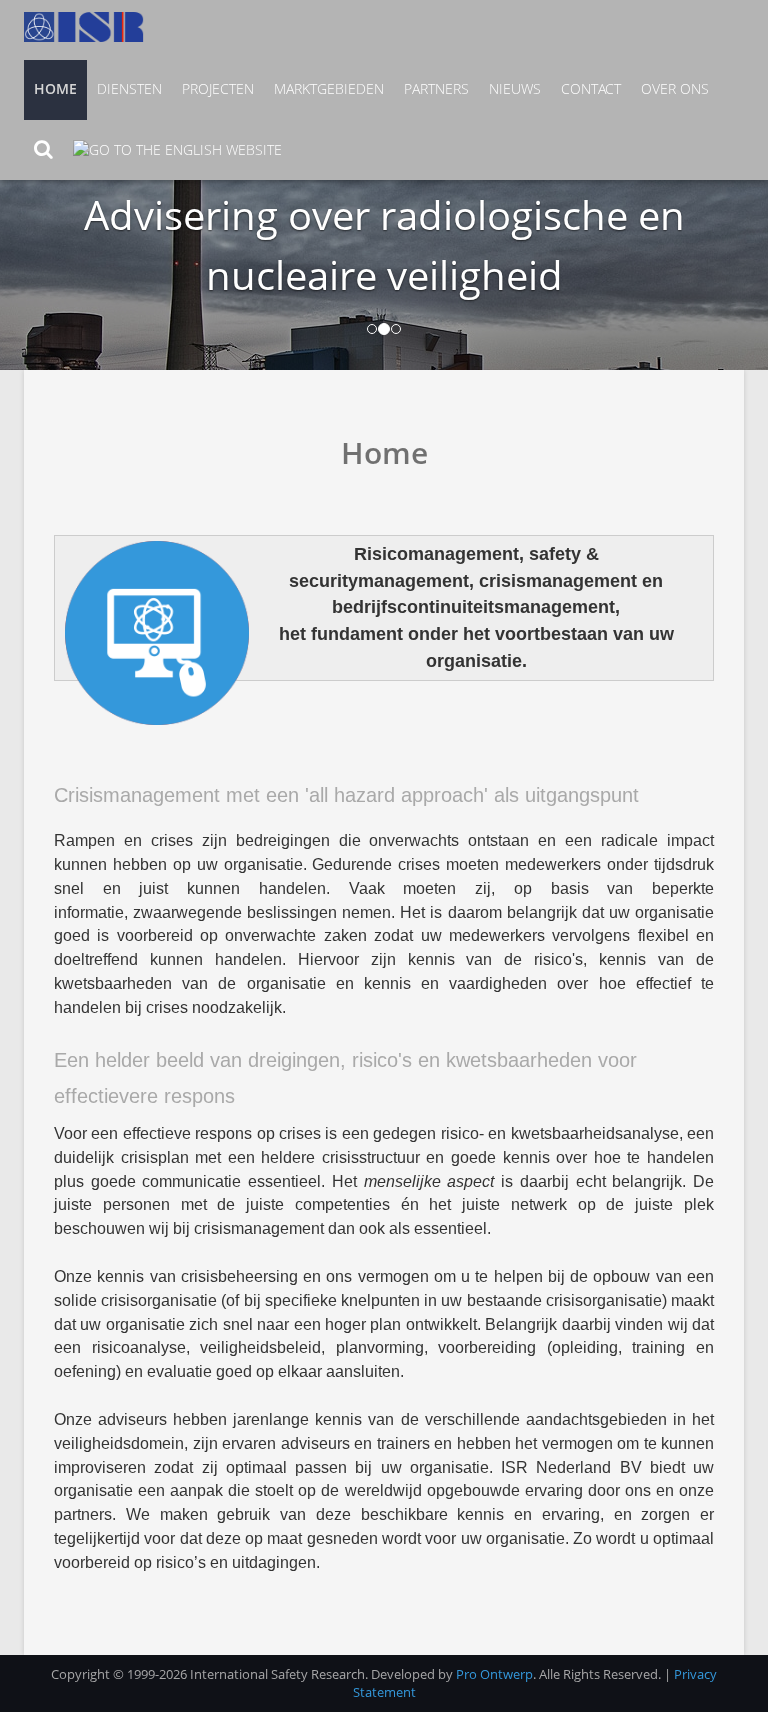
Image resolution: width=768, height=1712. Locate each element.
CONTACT (591, 88)
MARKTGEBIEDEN (329, 88)
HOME (55, 88)
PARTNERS (436, 88)
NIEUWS (515, 88)
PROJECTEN (218, 88)
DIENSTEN (129, 88)
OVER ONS (675, 88)
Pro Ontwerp (494, 1674)
